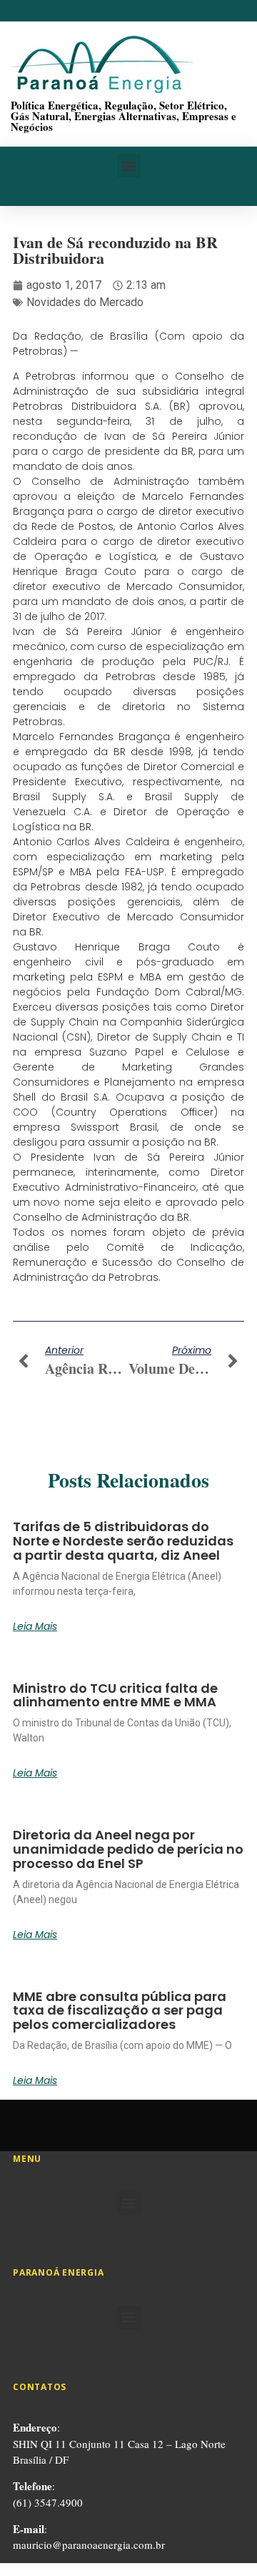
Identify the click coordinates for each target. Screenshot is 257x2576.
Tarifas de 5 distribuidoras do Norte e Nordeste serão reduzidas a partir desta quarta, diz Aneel (123, 1541)
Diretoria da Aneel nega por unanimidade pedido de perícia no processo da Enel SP (128, 1849)
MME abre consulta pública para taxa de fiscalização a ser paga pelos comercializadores (120, 2011)
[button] (129, 166)
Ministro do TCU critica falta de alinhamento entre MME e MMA (115, 1695)
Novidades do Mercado (85, 302)
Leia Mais (35, 1626)
